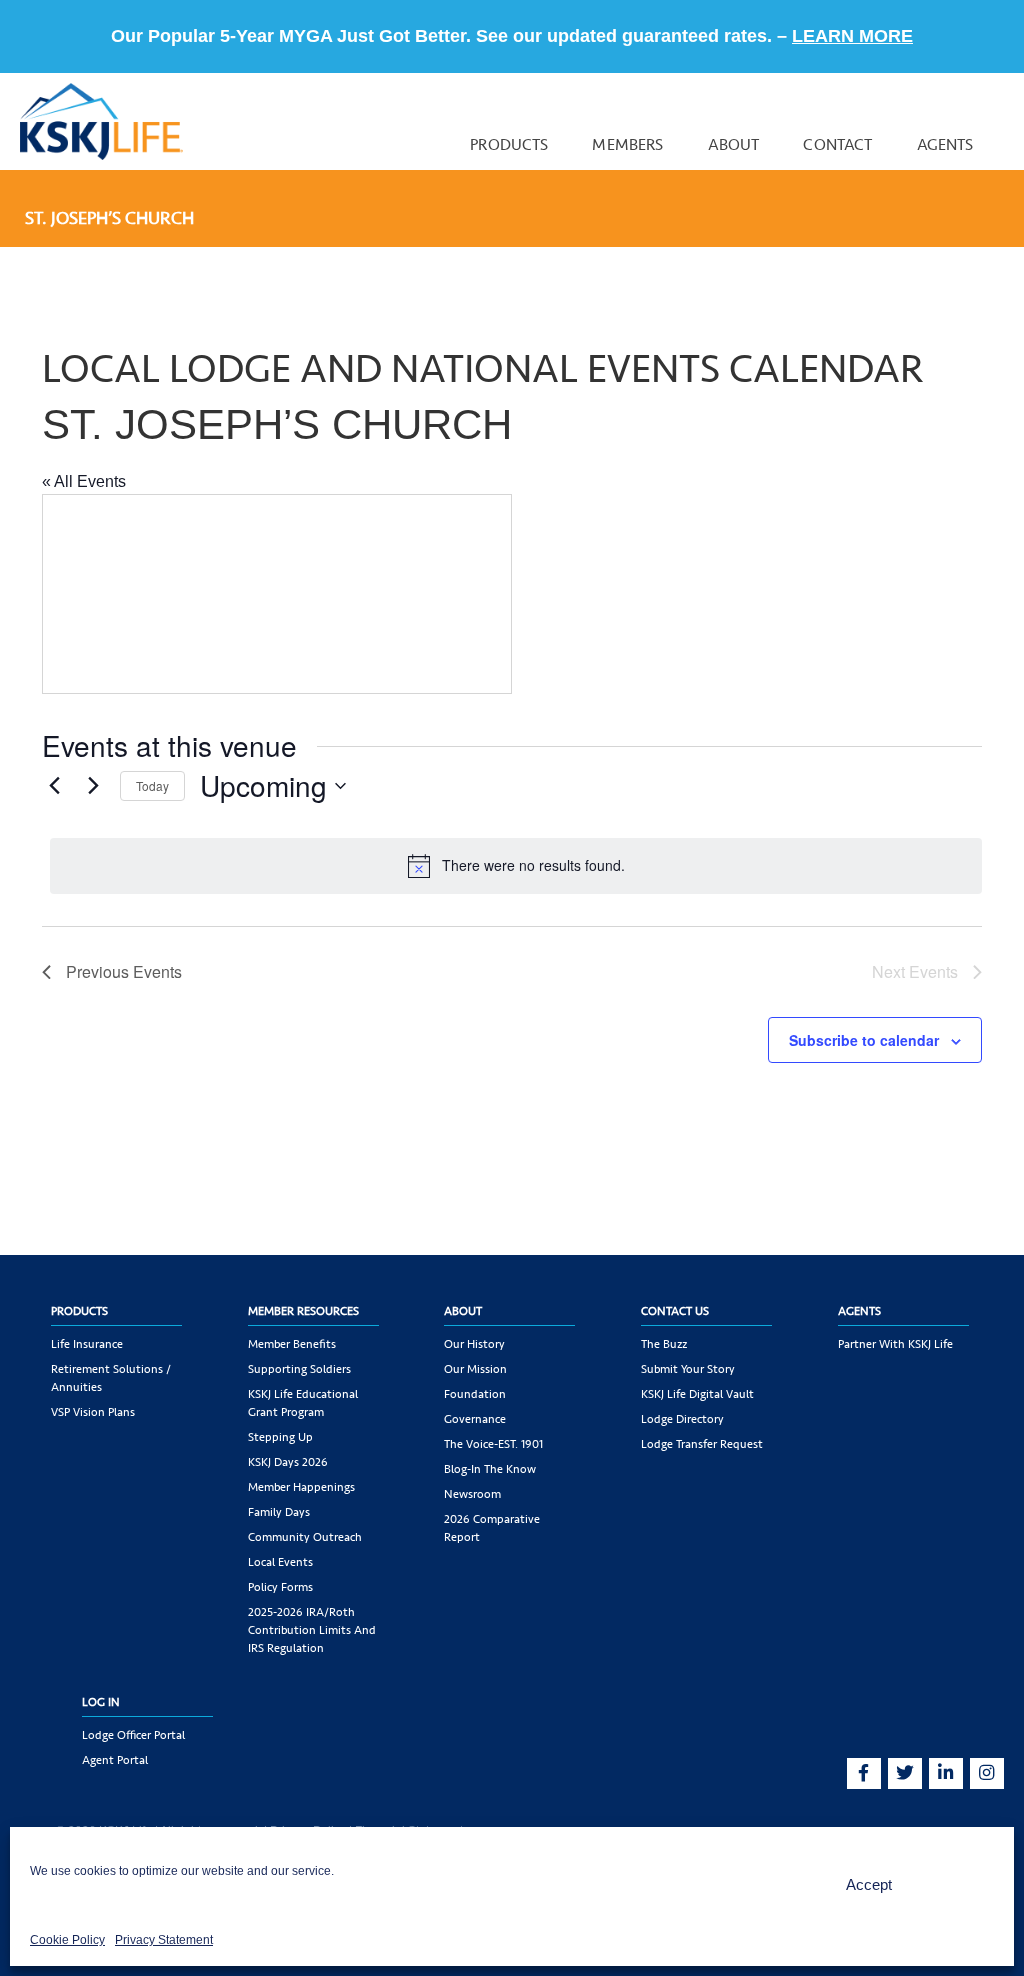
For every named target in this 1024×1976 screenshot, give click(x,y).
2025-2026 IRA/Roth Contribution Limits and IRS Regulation (312, 1630)
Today (152, 785)
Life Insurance (87, 1344)
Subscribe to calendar (864, 1040)
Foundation (475, 1394)
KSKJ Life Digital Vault (697, 1394)
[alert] (516, 866)
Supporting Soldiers (299, 1369)
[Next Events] (93, 786)
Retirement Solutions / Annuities (111, 1378)
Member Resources (303, 1311)
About (734, 144)
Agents (945, 144)
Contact (837, 144)
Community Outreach (305, 1537)
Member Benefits (292, 1344)
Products (509, 144)
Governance (475, 1419)
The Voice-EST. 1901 (493, 1444)
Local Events (280, 1562)
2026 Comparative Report (492, 1528)
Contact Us (675, 1311)
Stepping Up (280, 1437)
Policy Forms (280, 1587)
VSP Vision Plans (93, 1412)
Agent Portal (115, 1760)
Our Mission (475, 1369)
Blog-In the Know (490, 1469)
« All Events (84, 481)
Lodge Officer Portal (133, 1735)
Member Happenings (301, 1487)
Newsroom (472, 1494)
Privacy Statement (164, 1940)
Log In (101, 1702)
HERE (801, 36)
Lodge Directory (682, 1419)
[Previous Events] (54, 786)
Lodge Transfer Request (702, 1444)
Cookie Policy (67, 1940)
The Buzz (664, 1344)
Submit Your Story (688, 1369)
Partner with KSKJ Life (895, 1344)
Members (627, 144)
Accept (869, 1884)
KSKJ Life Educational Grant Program (303, 1403)
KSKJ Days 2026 (288, 1462)
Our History (474, 1344)
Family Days (279, 1512)
